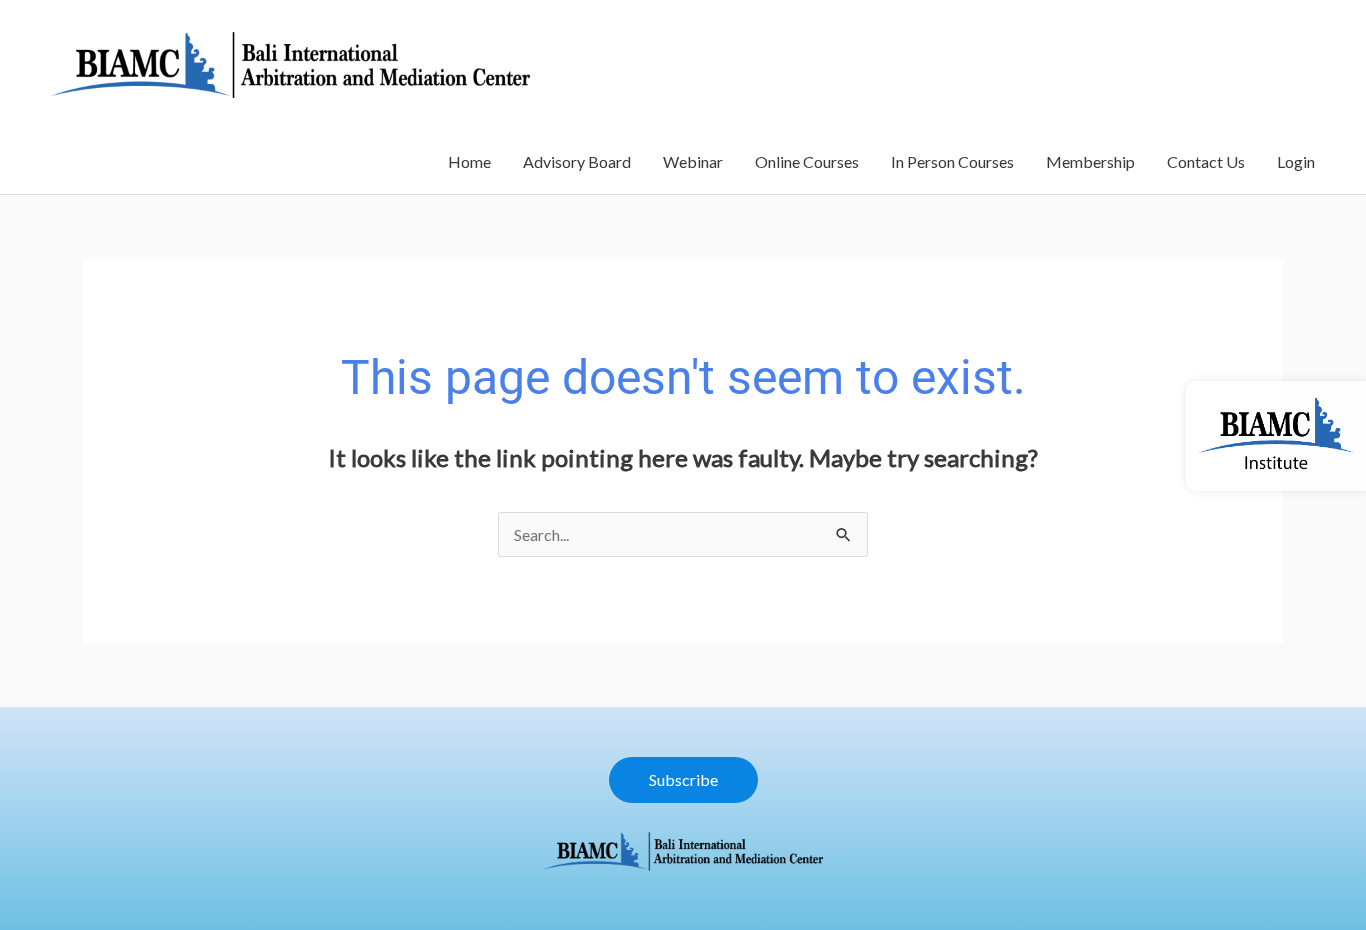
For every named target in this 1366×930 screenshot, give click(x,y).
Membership (1090, 161)
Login (1296, 161)
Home (469, 161)
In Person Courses (952, 161)
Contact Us (1206, 161)
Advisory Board (577, 161)
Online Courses (807, 161)
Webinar (693, 161)
